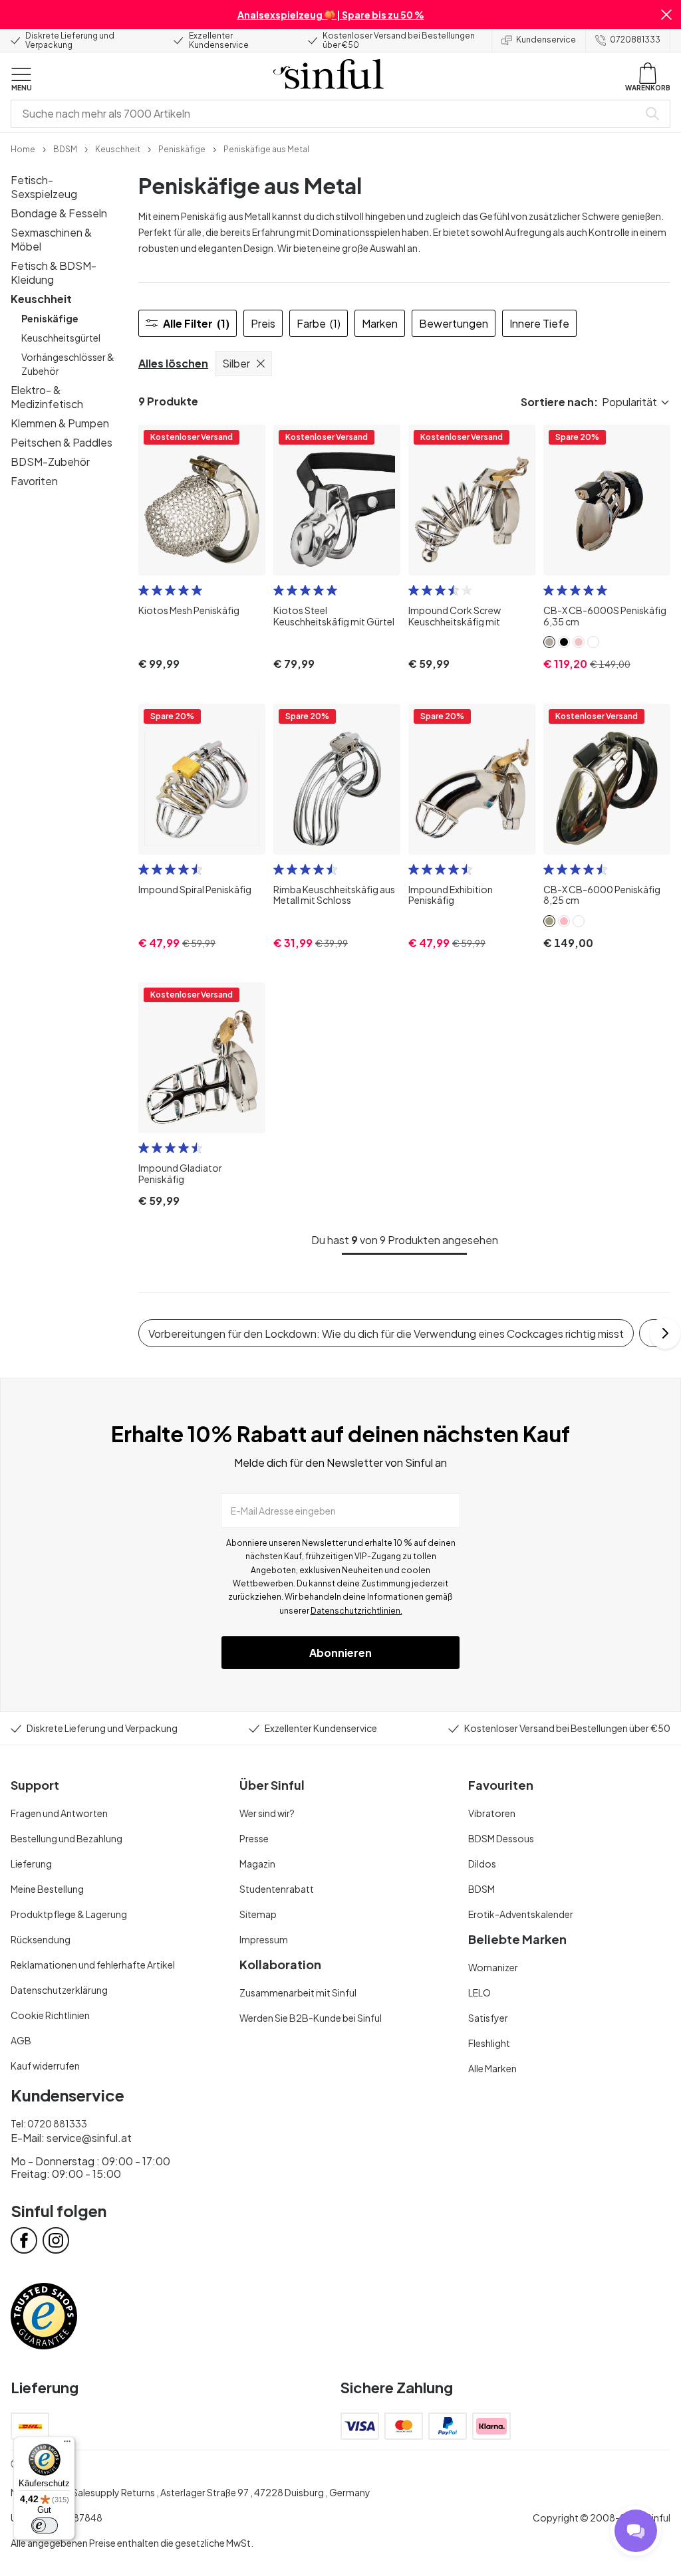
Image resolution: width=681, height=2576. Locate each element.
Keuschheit (41, 299)
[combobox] (327, 114)
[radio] (144, 590)
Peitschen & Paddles (62, 442)
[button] (666, 15)
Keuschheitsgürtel (61, 338)
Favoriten (34, 481)
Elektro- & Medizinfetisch (47, 397)
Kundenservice (546, 40)
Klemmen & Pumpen (60, 423)
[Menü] (67, 2444)
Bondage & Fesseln (59, 213)
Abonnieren (340, 1653)
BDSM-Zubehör (50, 462)
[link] (23, 148)
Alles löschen (173, 363)
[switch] (45, 2525)
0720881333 (635, 40)
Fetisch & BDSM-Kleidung (54, 272)
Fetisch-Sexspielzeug (44, 187)
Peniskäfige (50, 318)
